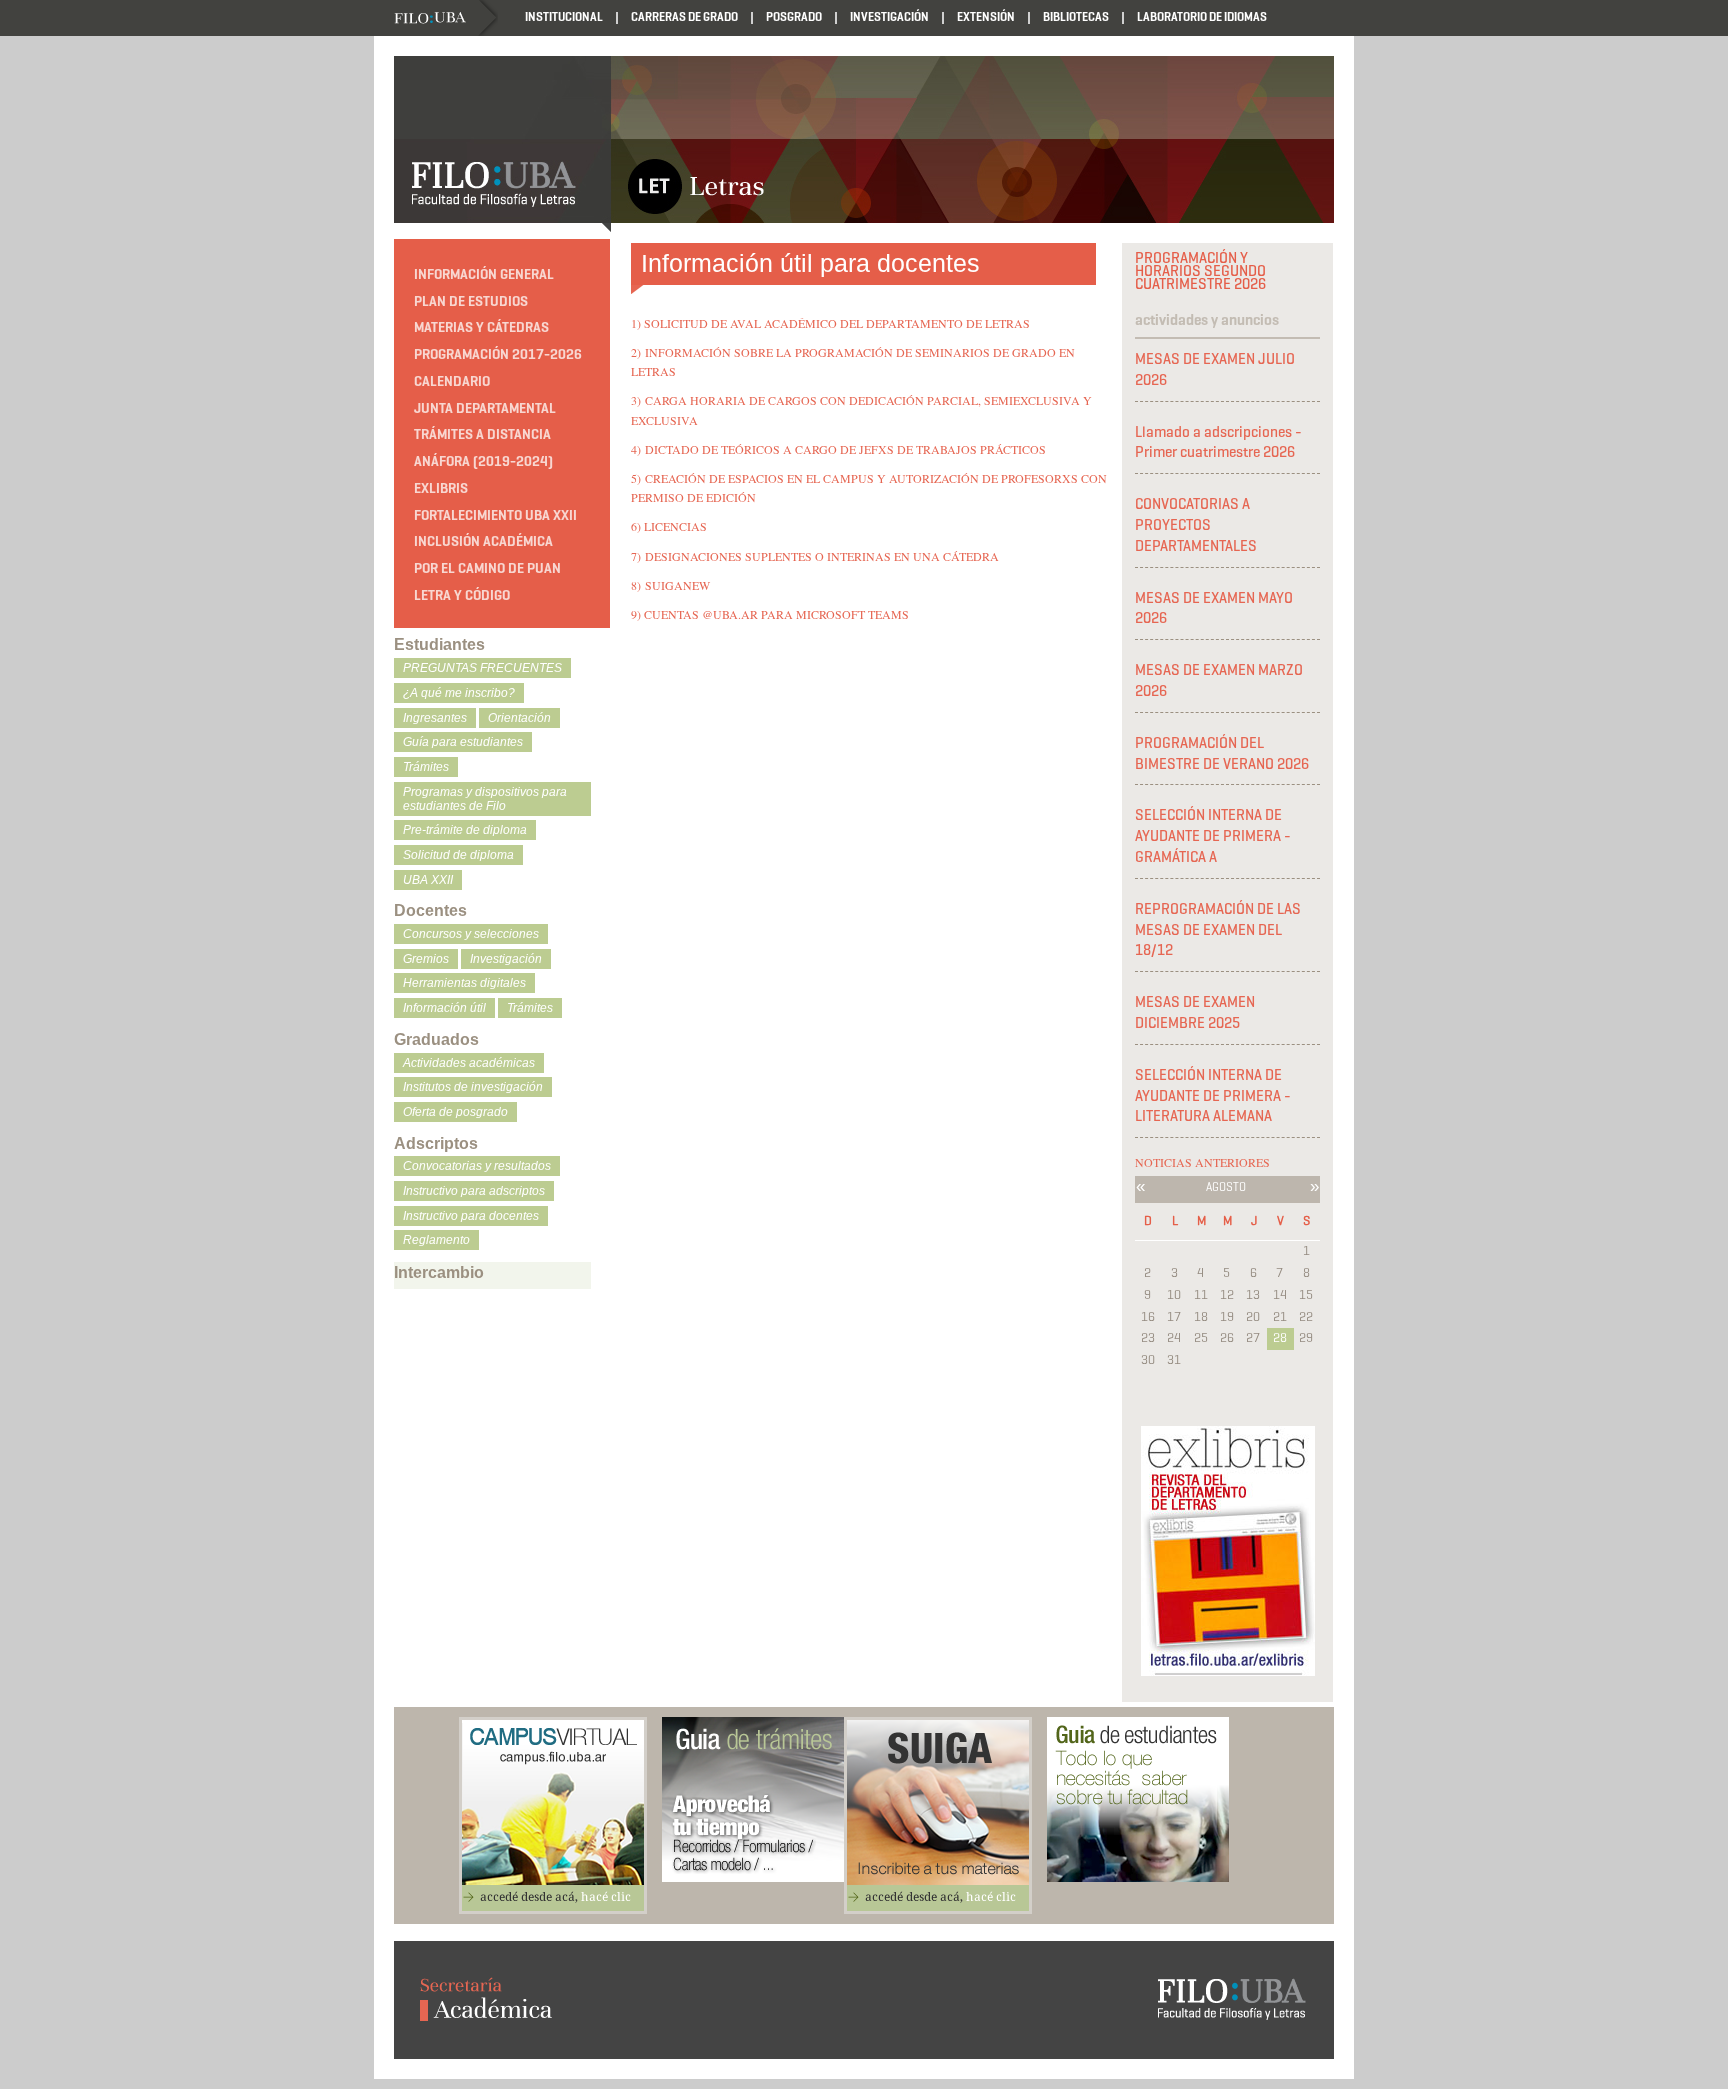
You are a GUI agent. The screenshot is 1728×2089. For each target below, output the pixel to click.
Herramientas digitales (464, 983)
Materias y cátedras (481, 327)
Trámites (426, 767)
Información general (484, 274)
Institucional (564, 16)
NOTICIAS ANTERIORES (1202, 1162)
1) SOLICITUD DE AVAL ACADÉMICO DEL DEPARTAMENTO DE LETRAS (830, 323)
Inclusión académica (483, 541)
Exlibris (441, 488)
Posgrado (794, 16)
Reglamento (436, 1240)
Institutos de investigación (473, 1087)
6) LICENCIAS (669, 526)
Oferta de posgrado (455, 1112)
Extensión (986, 16)
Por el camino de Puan (487, 568)
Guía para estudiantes (463, 742)
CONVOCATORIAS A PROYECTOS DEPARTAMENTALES (1196, 525)
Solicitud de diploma (458, 855)
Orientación (519, 718)
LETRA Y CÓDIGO (462, 595)
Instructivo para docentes (471, 1216)
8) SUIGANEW (670, 585)
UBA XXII (428, 880)
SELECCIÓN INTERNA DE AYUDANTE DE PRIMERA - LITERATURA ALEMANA (1213, 1096)
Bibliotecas (1076, 16)
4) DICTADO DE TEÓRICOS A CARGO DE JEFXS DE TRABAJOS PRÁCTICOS (838, 449)
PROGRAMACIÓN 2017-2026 (498, 354)
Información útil (444, 1008)
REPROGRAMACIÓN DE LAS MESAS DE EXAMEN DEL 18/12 (1218, 930)
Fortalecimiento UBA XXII (495, 515)
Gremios (426, 959)
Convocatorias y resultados (477, 1166)
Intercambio (439, 1272)
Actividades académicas (469, 1063)
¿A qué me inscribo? (459, 693)
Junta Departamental (485, 408)
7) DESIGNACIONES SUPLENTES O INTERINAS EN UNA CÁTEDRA (815, 556)
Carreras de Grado (684, 16)
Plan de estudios (471, 301)
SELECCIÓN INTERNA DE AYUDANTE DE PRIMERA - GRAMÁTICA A (1213, 836)
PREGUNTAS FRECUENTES (482, 668)
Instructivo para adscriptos (474, 1191)
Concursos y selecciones (471, 934)
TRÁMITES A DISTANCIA (482, 434)
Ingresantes (435, 718)
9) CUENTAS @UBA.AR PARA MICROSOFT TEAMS (770, 614)
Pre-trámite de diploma (465, 830)
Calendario (452, 381)
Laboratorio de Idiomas (1202, 16)
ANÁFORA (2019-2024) (483, 461)
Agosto (1226, 1186)
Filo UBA (445, 18)
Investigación (889, 16)
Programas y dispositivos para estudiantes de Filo (485, 799)
